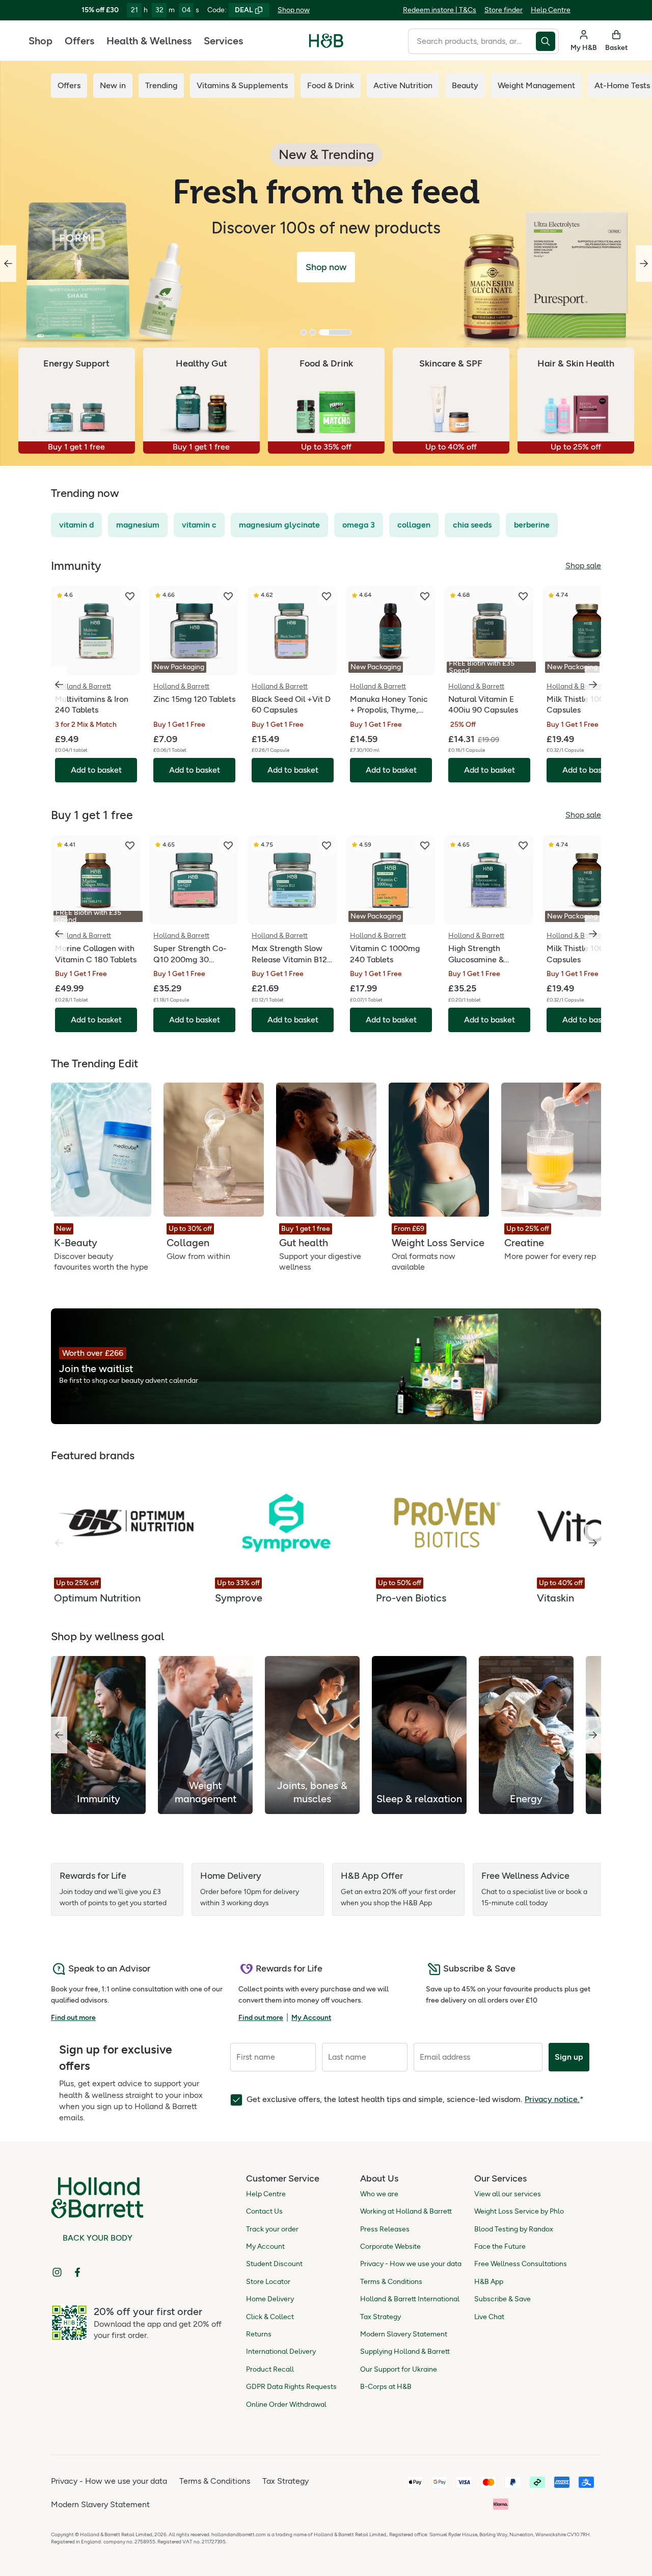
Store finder (504, 10)
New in (113, 85)
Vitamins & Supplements (242, 85)
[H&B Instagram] (57, 2272)
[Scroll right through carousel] (593, 685)
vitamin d (76, 525)
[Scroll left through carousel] (59, 685)
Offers (79, 41)
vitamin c (199, 525)
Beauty (465, 85)
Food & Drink (331, 85)
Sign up (569, 2057)
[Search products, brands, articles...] (547, 41)
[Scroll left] (59, 1735)
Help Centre (551, 10)
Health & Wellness (149, 41)
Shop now (294, 10)
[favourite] (130, 596)
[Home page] (326, 41)
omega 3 (359, 525)
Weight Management (536, 85)
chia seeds (472, 525)
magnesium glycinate (279, 525)
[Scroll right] (593, 1543)
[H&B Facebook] (77, 2272)
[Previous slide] (8, 264)
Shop (40, 41)
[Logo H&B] (326, 45)
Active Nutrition (403, 85)
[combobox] (472, 41)
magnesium (138, 525)
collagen (414, 525)
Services (223, 41)
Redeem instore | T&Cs (440, 10)
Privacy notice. (552, 2099)
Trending (161, 85)
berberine (532, 525)
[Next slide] (644, 264)
